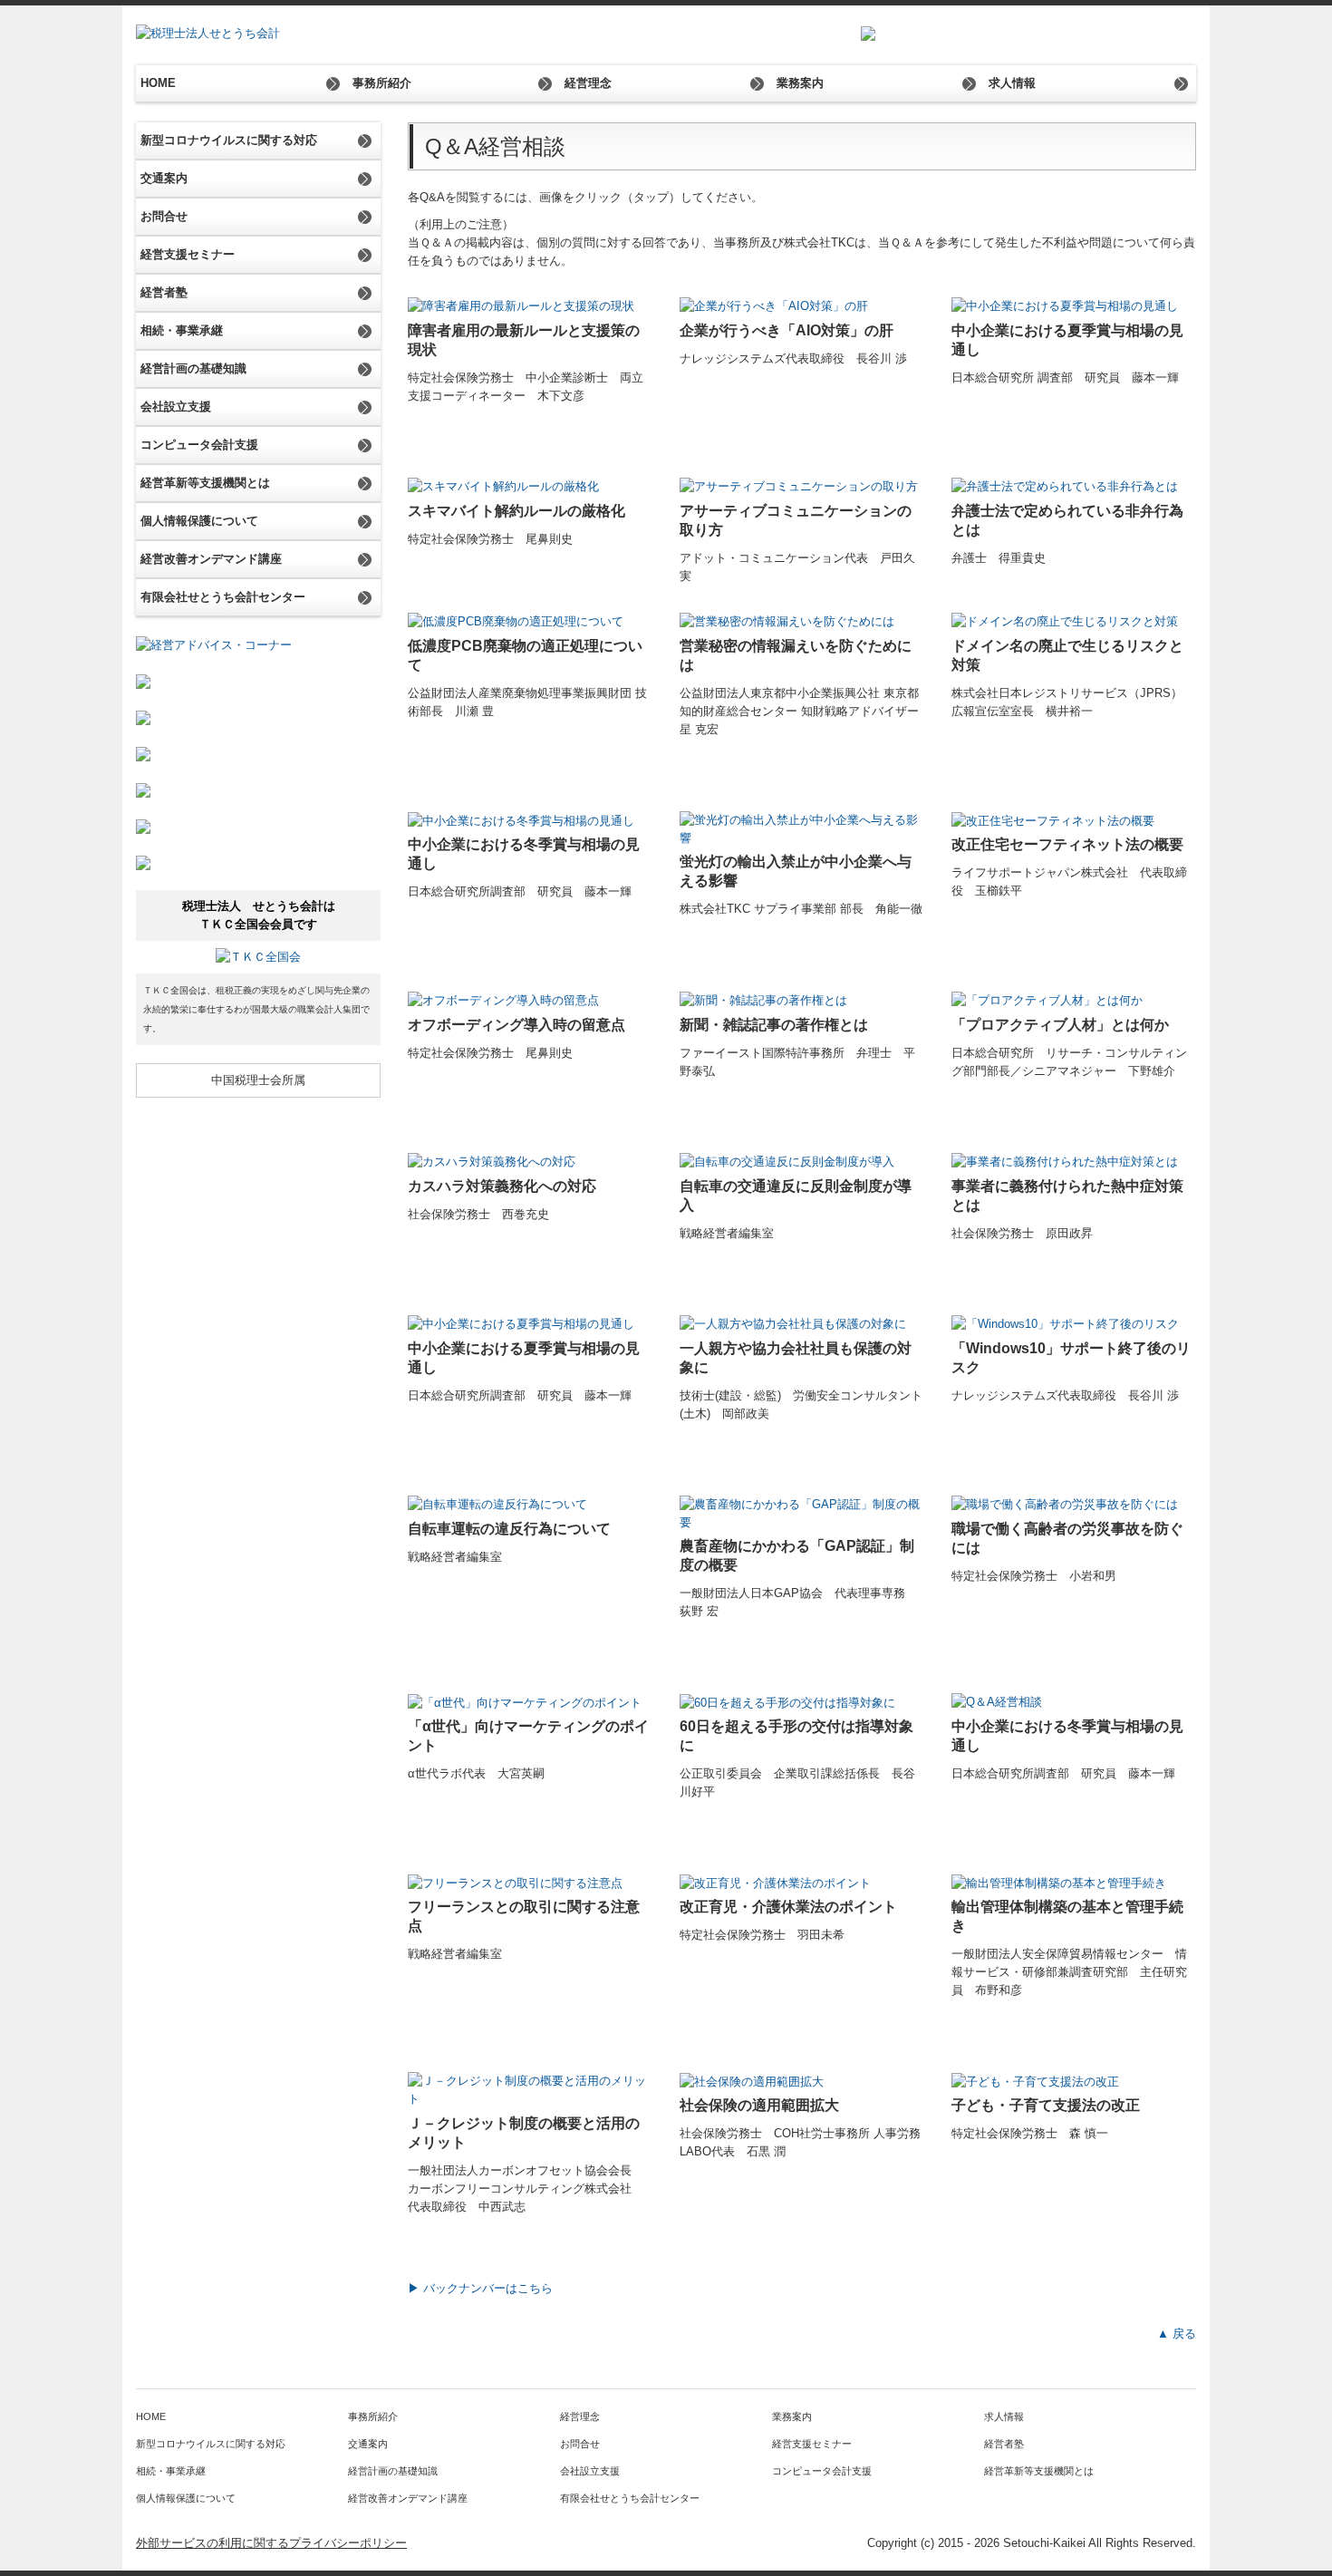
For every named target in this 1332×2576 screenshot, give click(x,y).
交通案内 (164, 178)
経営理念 (588, 83)
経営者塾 (164, 292)
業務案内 (800, 83)
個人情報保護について (199, 521)
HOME (158, 83)
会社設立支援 (176, 407)
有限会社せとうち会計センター (223, 597)
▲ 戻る (1177, 2334)
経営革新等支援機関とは (205, 483)
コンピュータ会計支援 (199, 445)
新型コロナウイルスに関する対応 (229, 140)
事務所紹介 (382, 83)
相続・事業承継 (182, 330)
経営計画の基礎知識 (193, 368)
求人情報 (1012, 83)
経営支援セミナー (188, 254)
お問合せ (164, 216)
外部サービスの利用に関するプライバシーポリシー (271, 2543)
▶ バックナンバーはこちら (480, 2288)
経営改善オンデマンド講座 (211, 559)
